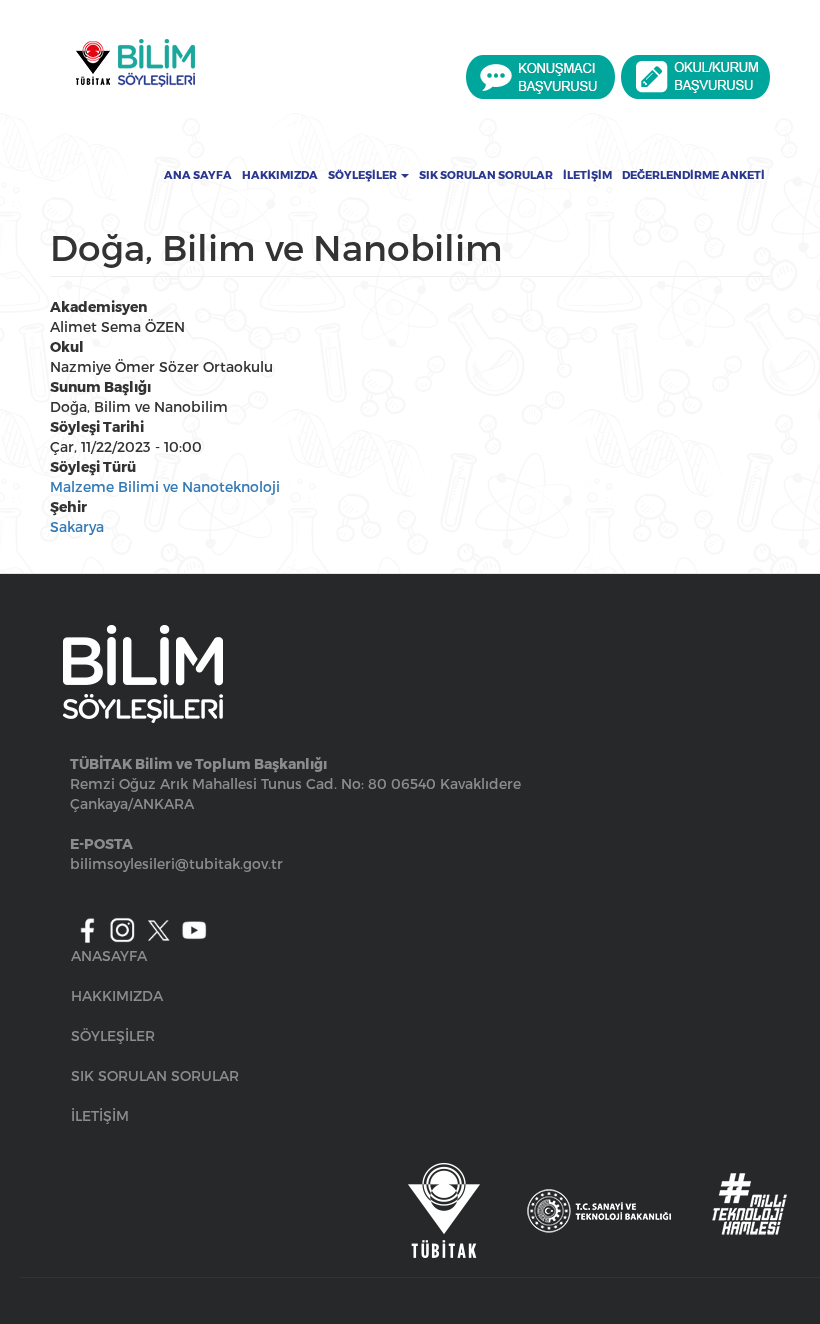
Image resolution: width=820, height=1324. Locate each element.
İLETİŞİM (100, 1115)
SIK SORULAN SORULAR (155, 1075)
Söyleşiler (363, 175)
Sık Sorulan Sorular (486, 175)
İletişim (587, 175)
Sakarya (77, 526)
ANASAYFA (109, 955)
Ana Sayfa (198, 175)
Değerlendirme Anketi (693, 175)
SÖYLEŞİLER (113, 1035)
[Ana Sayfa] (135, 63)
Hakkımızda (280, 175)
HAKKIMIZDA (117, 995)
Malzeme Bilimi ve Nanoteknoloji (165, 486)
